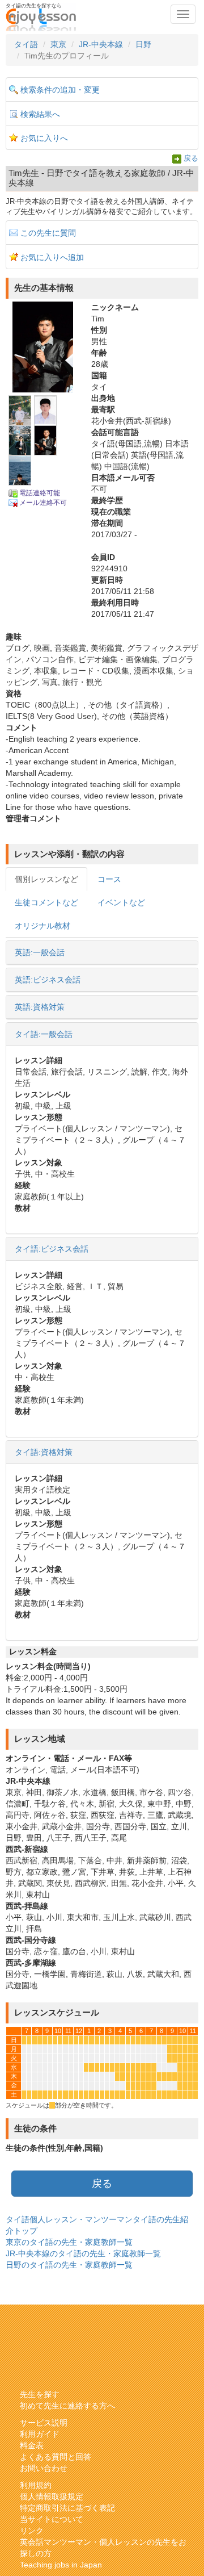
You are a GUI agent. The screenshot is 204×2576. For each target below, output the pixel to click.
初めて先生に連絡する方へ (67, 2406)
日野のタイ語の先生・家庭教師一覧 (69, 2265)
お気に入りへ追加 (52, 257)
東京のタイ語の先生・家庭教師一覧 (69, 2242)
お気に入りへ (44, 138)
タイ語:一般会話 (44, 1034)
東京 (58, 44)
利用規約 (36, 2485)
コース (109, 879)
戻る (191, 158)
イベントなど (121, 902)
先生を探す (40, 2394)
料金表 (32, 2445)
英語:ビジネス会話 (48, 980)
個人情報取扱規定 (52, 2496)
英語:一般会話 (40, 952)
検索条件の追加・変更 (60, 90)
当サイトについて (52, 2519)
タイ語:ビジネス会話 (52, 1249)
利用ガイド (40, 2434)
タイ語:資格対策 (44, 1452)
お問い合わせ (44, 2468)
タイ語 (26, 44)
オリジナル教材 (42, 926)
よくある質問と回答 (56, 2457)
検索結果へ (40, 114)
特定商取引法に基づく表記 (67, 2508)
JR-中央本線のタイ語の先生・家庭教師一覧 (83, 2253)
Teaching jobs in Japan (61, 2565)
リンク (32, 2531)
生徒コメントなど (46, 902)
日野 (143, 44)
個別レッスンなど (46, 879)
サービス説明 (44, 2423)
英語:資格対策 (40, 1007)
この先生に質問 (48, 233)
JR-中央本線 (101, 44)
